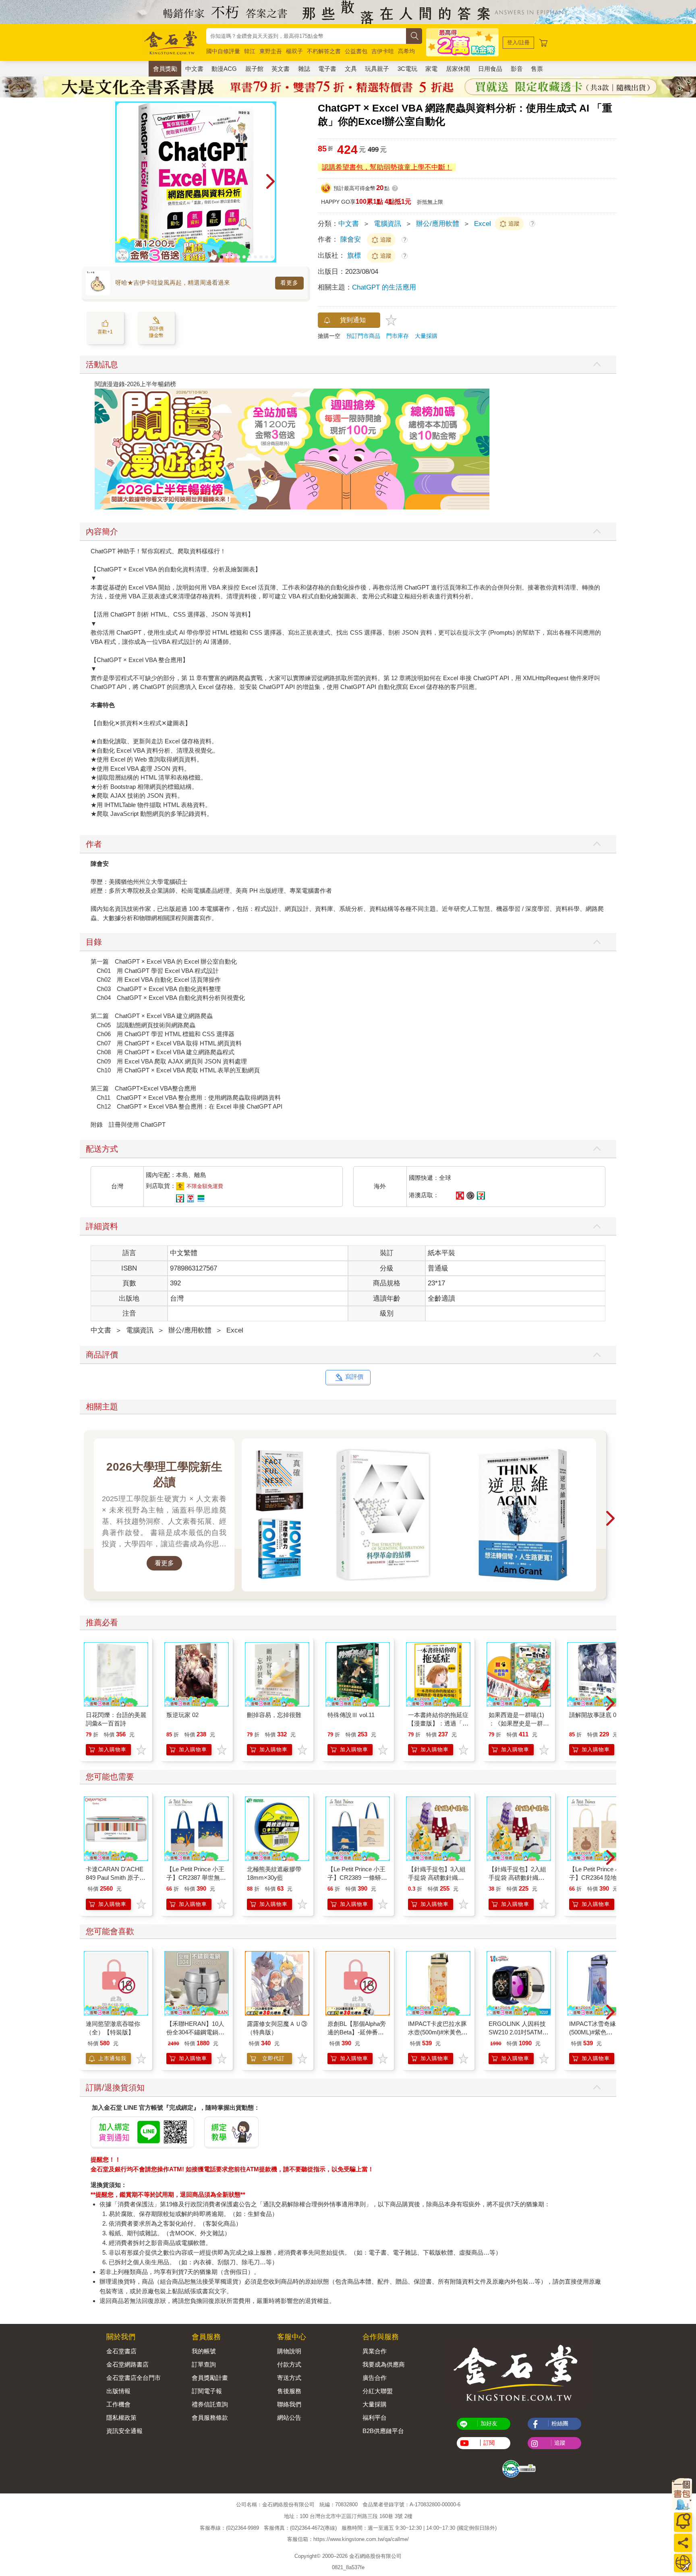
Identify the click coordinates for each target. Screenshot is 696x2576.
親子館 (254, 69)
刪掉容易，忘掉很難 (274, 1715)
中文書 (194, 69)
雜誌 (304, 69)
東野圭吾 (271, 51)
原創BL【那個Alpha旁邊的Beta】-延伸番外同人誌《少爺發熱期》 (358, 2032)
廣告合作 (375, 2378)
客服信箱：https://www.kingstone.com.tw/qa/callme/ (348, 2539)
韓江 (250, 51)
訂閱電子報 (207, 2391)
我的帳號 (204, 2351)
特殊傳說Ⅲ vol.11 (351, 1715)
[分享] (683, 2543)
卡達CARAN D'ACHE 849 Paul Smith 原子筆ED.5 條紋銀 (116, 1878)
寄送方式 (289, 2378)
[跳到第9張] (267, 257)
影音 (517, 69)
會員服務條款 (210, 2418)
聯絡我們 (289, 2404)
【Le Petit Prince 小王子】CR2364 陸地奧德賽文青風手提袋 (599, 1878)
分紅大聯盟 (378, 2391)
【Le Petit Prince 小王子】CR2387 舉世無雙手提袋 (196, 1878)
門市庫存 (398, 336)
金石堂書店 (121, 2351)
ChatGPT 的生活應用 (384, 287)
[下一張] (270, 182)
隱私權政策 (121, 2418)
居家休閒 (458, 69)
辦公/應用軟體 (438, 224)
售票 (537, 69)
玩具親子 (377, 69)
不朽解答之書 (324, 51)
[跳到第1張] (222, 257)
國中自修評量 (223, 51)
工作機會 (118, 2404)
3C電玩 (407, 69)
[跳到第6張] (250, 257)
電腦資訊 (387, 224)
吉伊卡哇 (383, 51)
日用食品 (490, 69)
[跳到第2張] (227, 257)
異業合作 (375, 2351)
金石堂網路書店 (127, 2364)
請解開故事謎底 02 (594, 1715)
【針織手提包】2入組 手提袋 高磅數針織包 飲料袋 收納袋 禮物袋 (517, 1878)
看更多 (289, 283)
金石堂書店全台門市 (134, 2378)
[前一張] (121, 182)
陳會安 (351, 239)
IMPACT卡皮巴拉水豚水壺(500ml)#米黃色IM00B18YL (437, 2032)
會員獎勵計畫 (210, 2378)
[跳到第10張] (272, 257)
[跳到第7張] (255, 257)
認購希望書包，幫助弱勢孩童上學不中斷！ (387, 167)
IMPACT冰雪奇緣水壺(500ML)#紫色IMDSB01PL (599, 2032)
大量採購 (426, 336)
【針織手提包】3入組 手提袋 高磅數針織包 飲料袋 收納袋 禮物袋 (437, 1878)
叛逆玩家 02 (182, 1715)
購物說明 (289, 2351)
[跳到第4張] (238, 257)
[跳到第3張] (233, 257)
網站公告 (289, 2418)
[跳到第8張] (261, 257)
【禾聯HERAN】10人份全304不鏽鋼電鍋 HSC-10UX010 (195, 2032)
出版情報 (118, 2391)
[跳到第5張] (244, 257)
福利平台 (375, 2418)
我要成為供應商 (384, 2364)
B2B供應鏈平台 (383, 2431)
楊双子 (294, 51)
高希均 (406, 51)
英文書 (281, 69)
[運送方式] (683, 2563)
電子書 (327, 69)
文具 (351, 69)
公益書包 (356, 51)
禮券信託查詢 (210, 2404)
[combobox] (306, 36)
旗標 (355, 256)
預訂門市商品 (363, 336)
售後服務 (289, 2391)
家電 (431, 69)
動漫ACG (224, 69)
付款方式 (289, 2364)
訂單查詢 (204, 2364)
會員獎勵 (165, 69)
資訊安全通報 (124, 2431)
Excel (483, 224)
